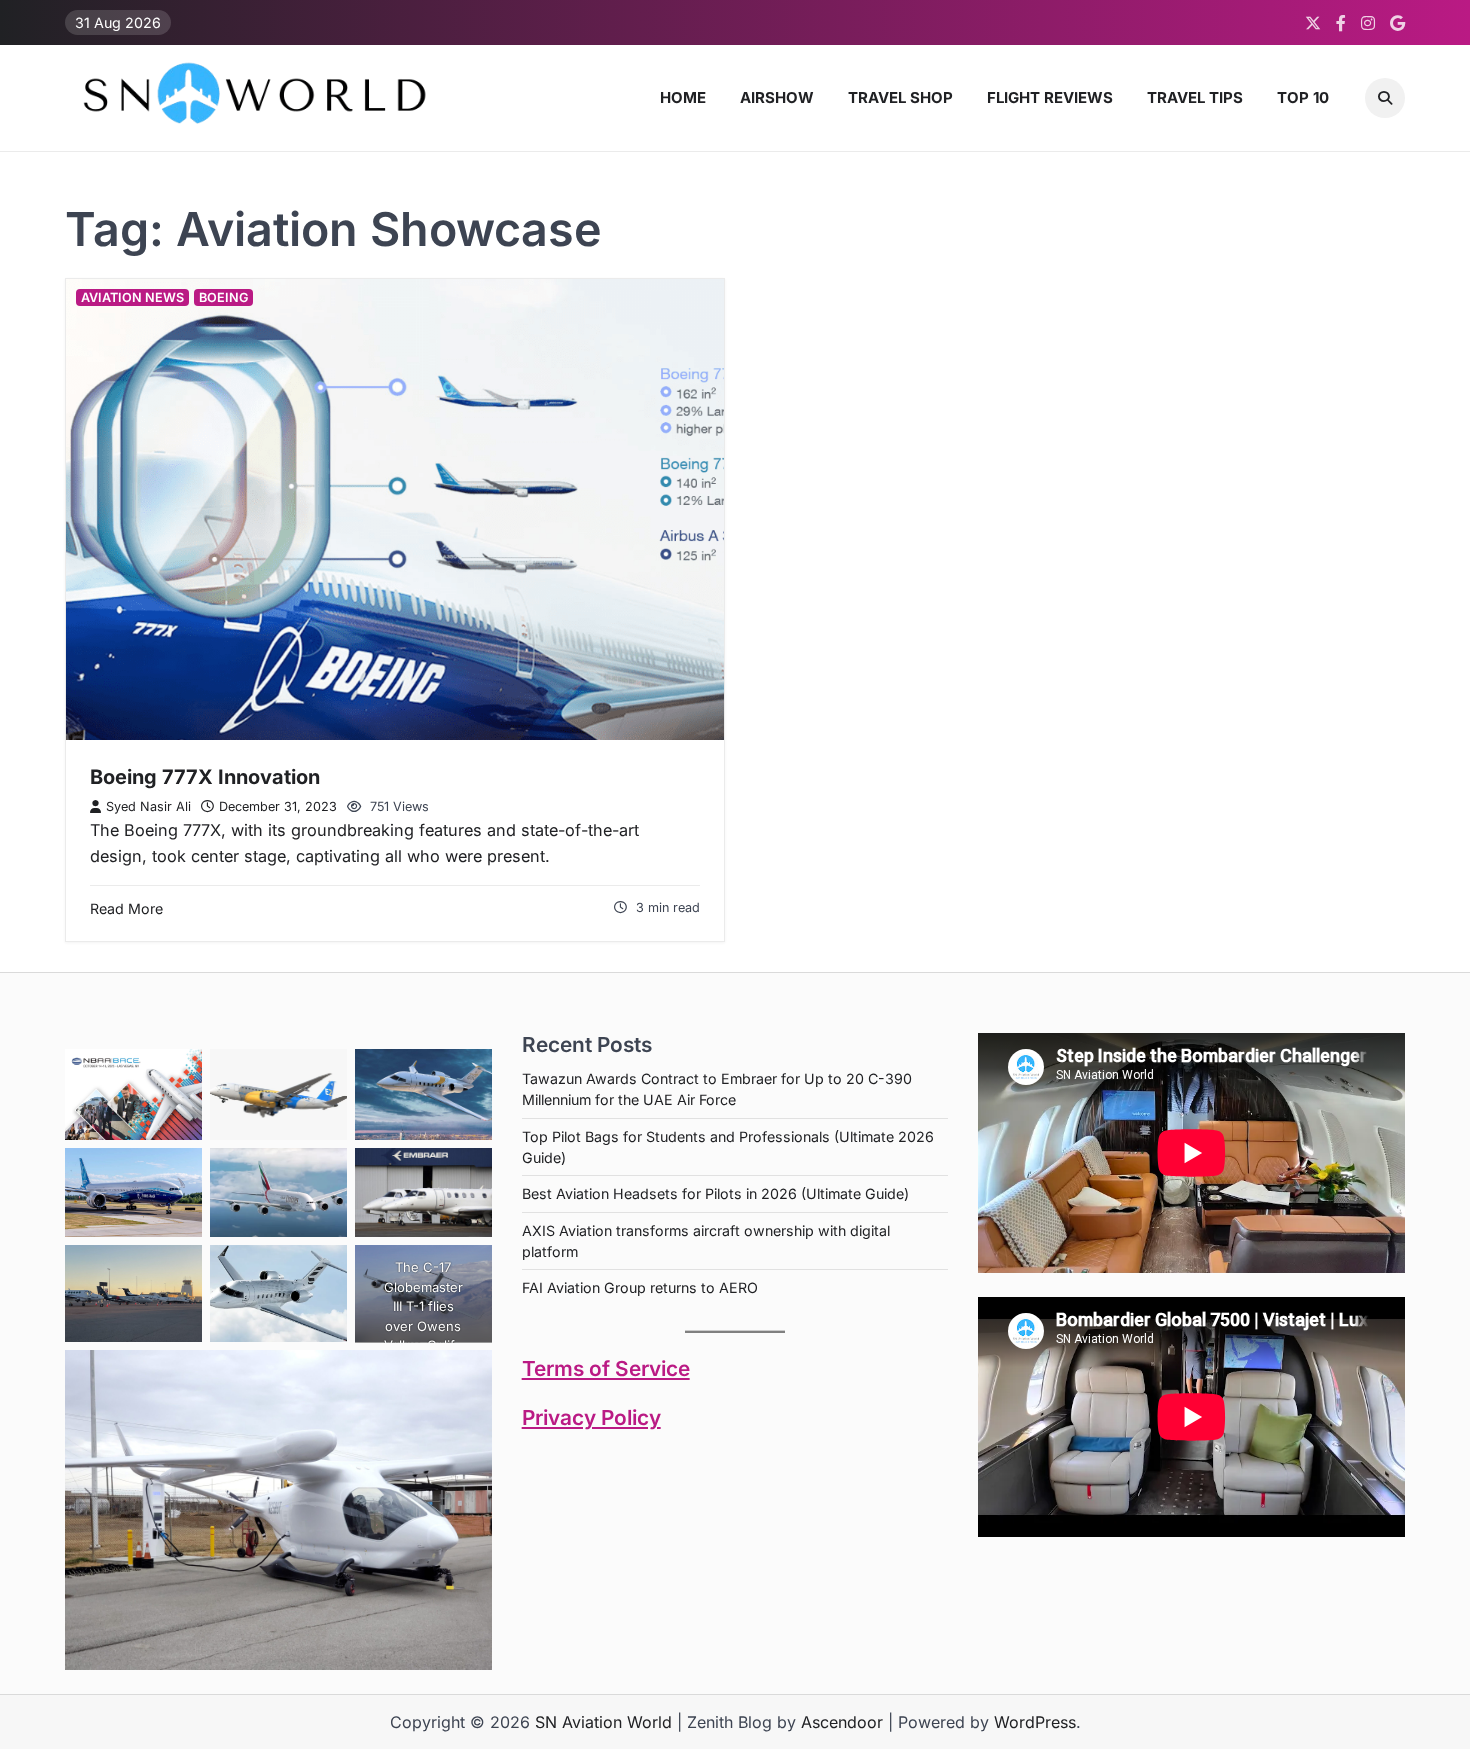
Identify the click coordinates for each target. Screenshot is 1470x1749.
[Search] (1385, 98)
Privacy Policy (591, 1417)
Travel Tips (1195, 97)
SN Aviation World (603, 1722)
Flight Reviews (1050, 97)
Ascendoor (842, 1722)
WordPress (1035, 1722)
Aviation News (132, 297)
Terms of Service (606, 1368)
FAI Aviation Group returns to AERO (640, 1287)
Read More (126, 908)
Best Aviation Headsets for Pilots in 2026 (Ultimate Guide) (715, 1193)
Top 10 (1303, 97)
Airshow (777, 97)
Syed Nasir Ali (148, 806)
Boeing (223, 297)
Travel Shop (900, 97)
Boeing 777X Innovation (205, 777)
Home (683, 97)
